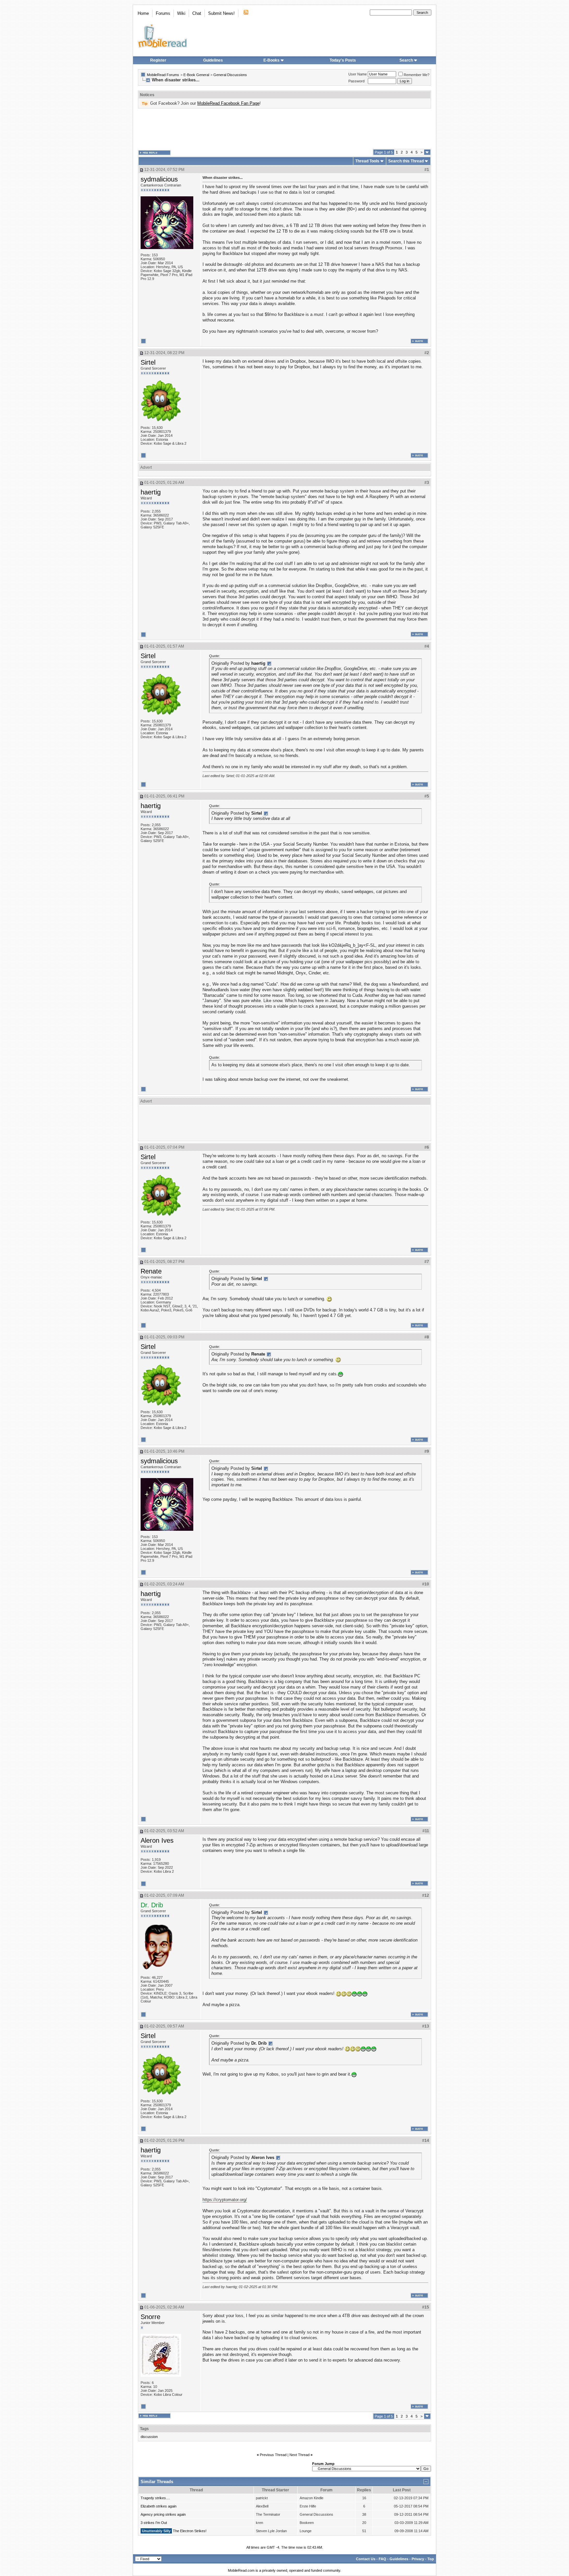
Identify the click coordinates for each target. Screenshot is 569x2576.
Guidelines (213, 60)
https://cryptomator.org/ (225, 2200)
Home (143, 13)
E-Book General (196, 75)
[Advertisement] (284, 129)
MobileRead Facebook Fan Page (228, 103)
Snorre (150, 2317)
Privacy (418, 2559)
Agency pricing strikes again (163, 2514)
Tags (144, 2429)
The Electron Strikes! (190, 2531)
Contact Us (366, 2559)
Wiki (181, 13)
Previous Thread (273, 2455)
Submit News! (221, 13)
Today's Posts (343, 60)
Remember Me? (417, 75)
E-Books (271, 60)
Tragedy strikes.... (155, 2498)
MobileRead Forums (163, 75)
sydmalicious (159, 179)
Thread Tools (367, 161)
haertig (151, 492)
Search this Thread (406, 161)
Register (158, 60)
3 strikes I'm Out (154, 2523)
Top (431, 2559)
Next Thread (299, 2455)
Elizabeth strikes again (159, 2506)
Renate (151, 1271)
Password (356, 81)
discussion (149, 2437)
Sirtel (148, 362)
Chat (197, 13)
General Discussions (230, 75)
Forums (163, 13)
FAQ (382, 2559)
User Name (358, 74)
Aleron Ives (157, 1840)
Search (406, 60)
